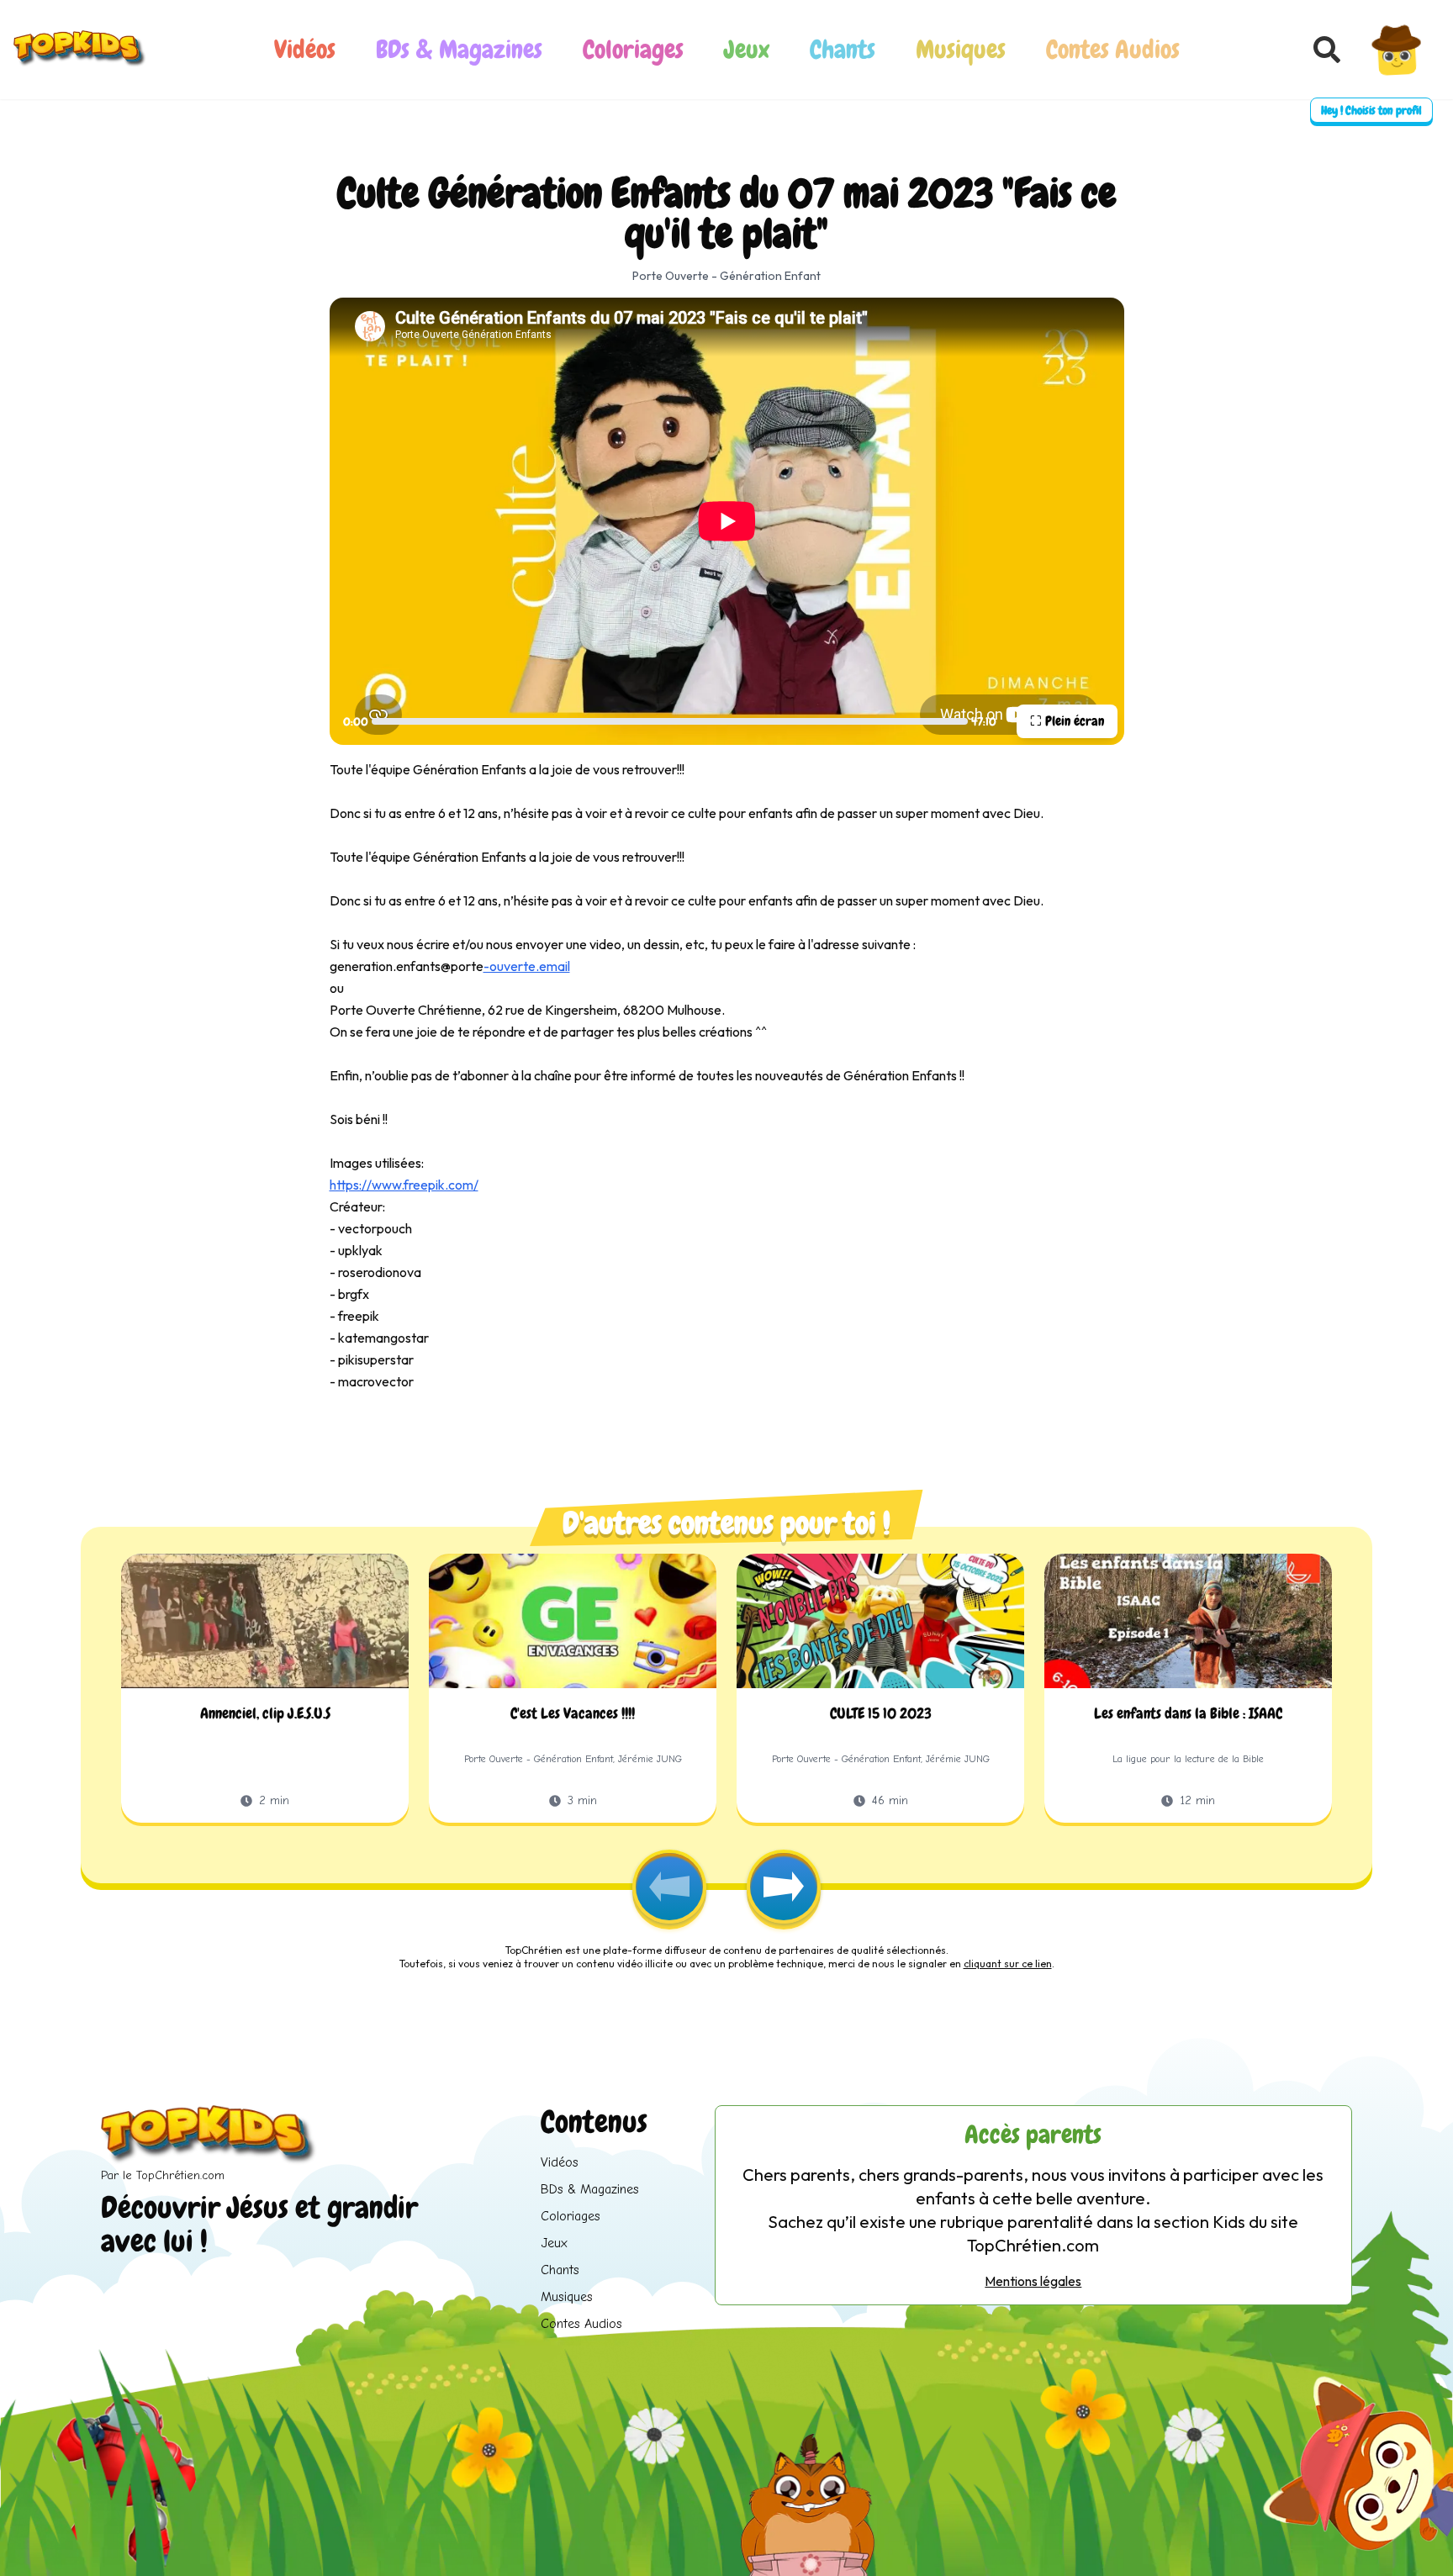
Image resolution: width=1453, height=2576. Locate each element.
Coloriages (633, 50)
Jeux (747, 50)
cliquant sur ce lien (1008, 1964)
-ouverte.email (527, 966)
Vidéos (305, 50)
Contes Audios (1113, 50)
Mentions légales (1033, 2281)
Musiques (961, 50)
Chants (843, 50)
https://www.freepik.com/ (404, 1185)
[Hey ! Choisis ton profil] (1397, 50)
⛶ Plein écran (1067, 721)
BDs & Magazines (459, 50)
